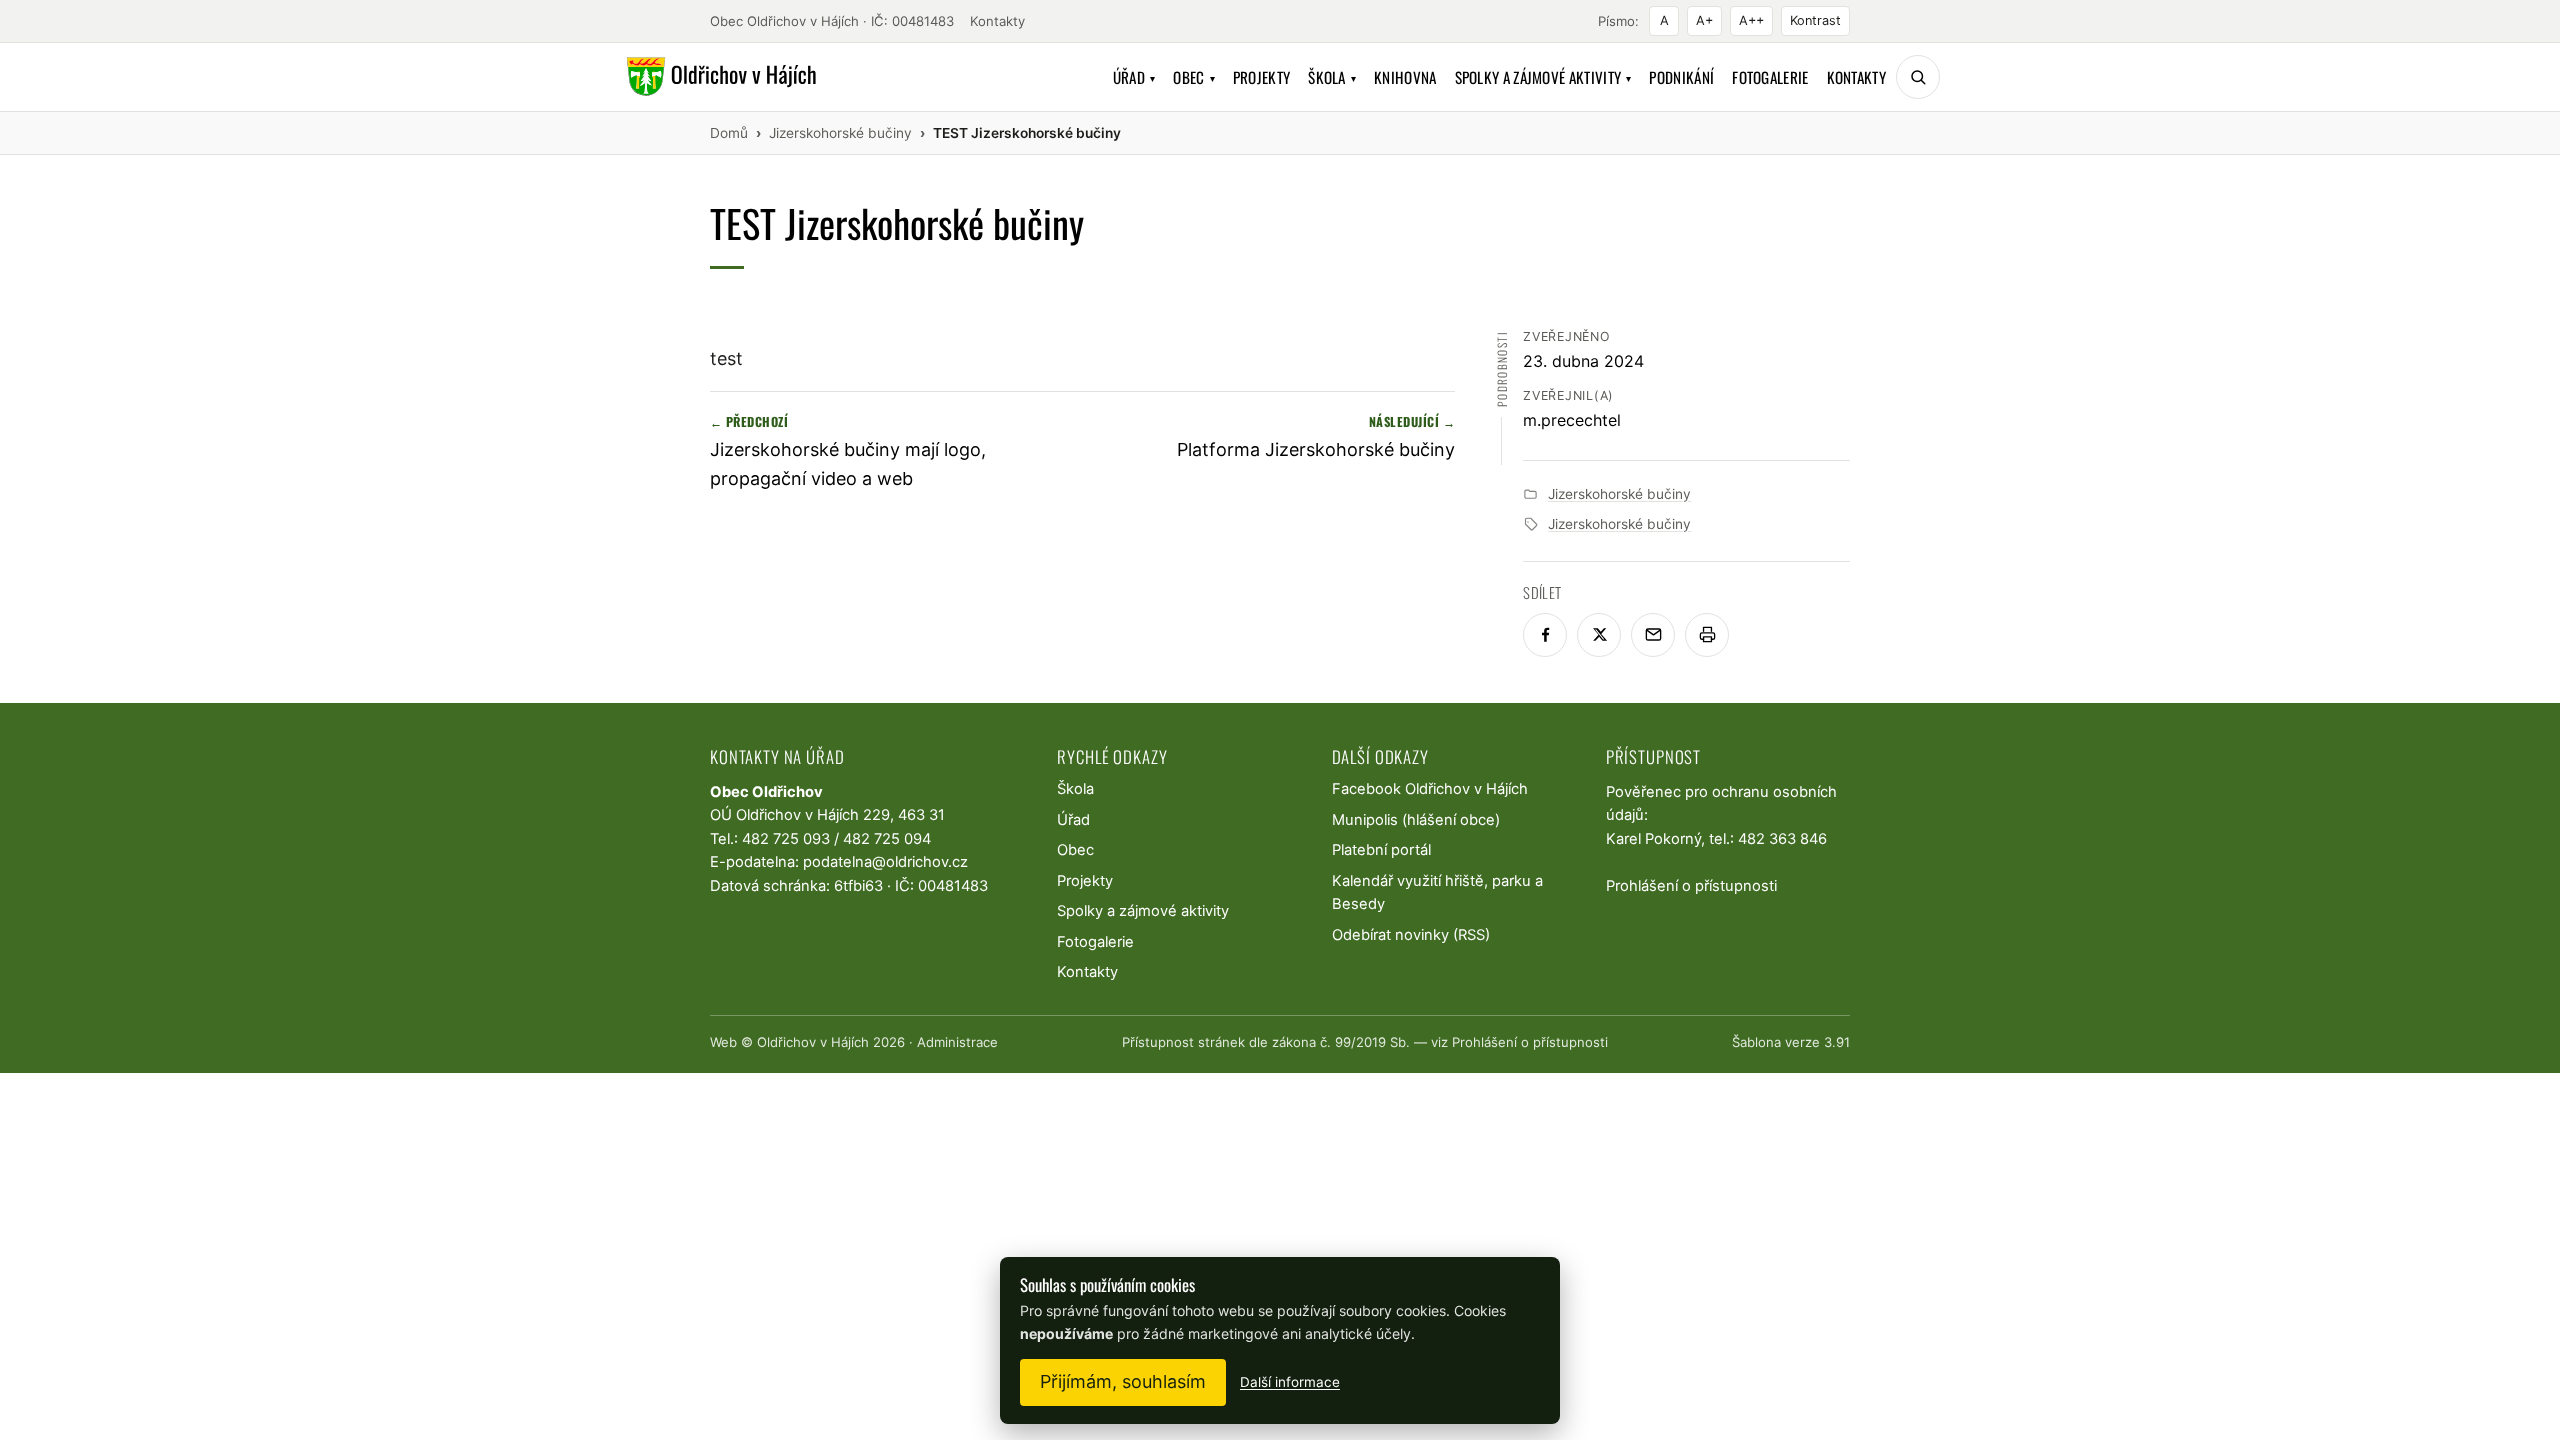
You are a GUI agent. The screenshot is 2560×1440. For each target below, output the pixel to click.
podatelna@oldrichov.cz (885, 862)
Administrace (957, 1042)
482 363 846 (1782, 839)
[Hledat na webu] (1918, 77)
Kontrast (1815, 20)
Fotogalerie (1770, 77)
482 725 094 (887, 839)
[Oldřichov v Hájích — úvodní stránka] (718, 77)
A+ (1704, 20)
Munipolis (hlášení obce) (1416, 820)
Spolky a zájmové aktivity (1543, 77)
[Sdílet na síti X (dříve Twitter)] (1599, 635)
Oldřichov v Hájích (813, 1042)
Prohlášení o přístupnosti (1691, 886)
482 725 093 (786, 839)
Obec (1194, 77)
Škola (1332, 77)
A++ (1751, 20)
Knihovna (1405, 77)
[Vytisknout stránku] (1707, 635)
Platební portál (1381, 850)
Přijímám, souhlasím (1123, 1381)
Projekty (1261, 77)
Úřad (1134, 77)
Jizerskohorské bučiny (1619, 494)
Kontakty (997, 21)
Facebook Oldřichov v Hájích (1430, 789)
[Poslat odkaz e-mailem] (1653, 635)
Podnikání (1681, 77)
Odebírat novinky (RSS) (1411, 935)
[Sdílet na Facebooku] (1545, 635)
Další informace (1290, 1382)
